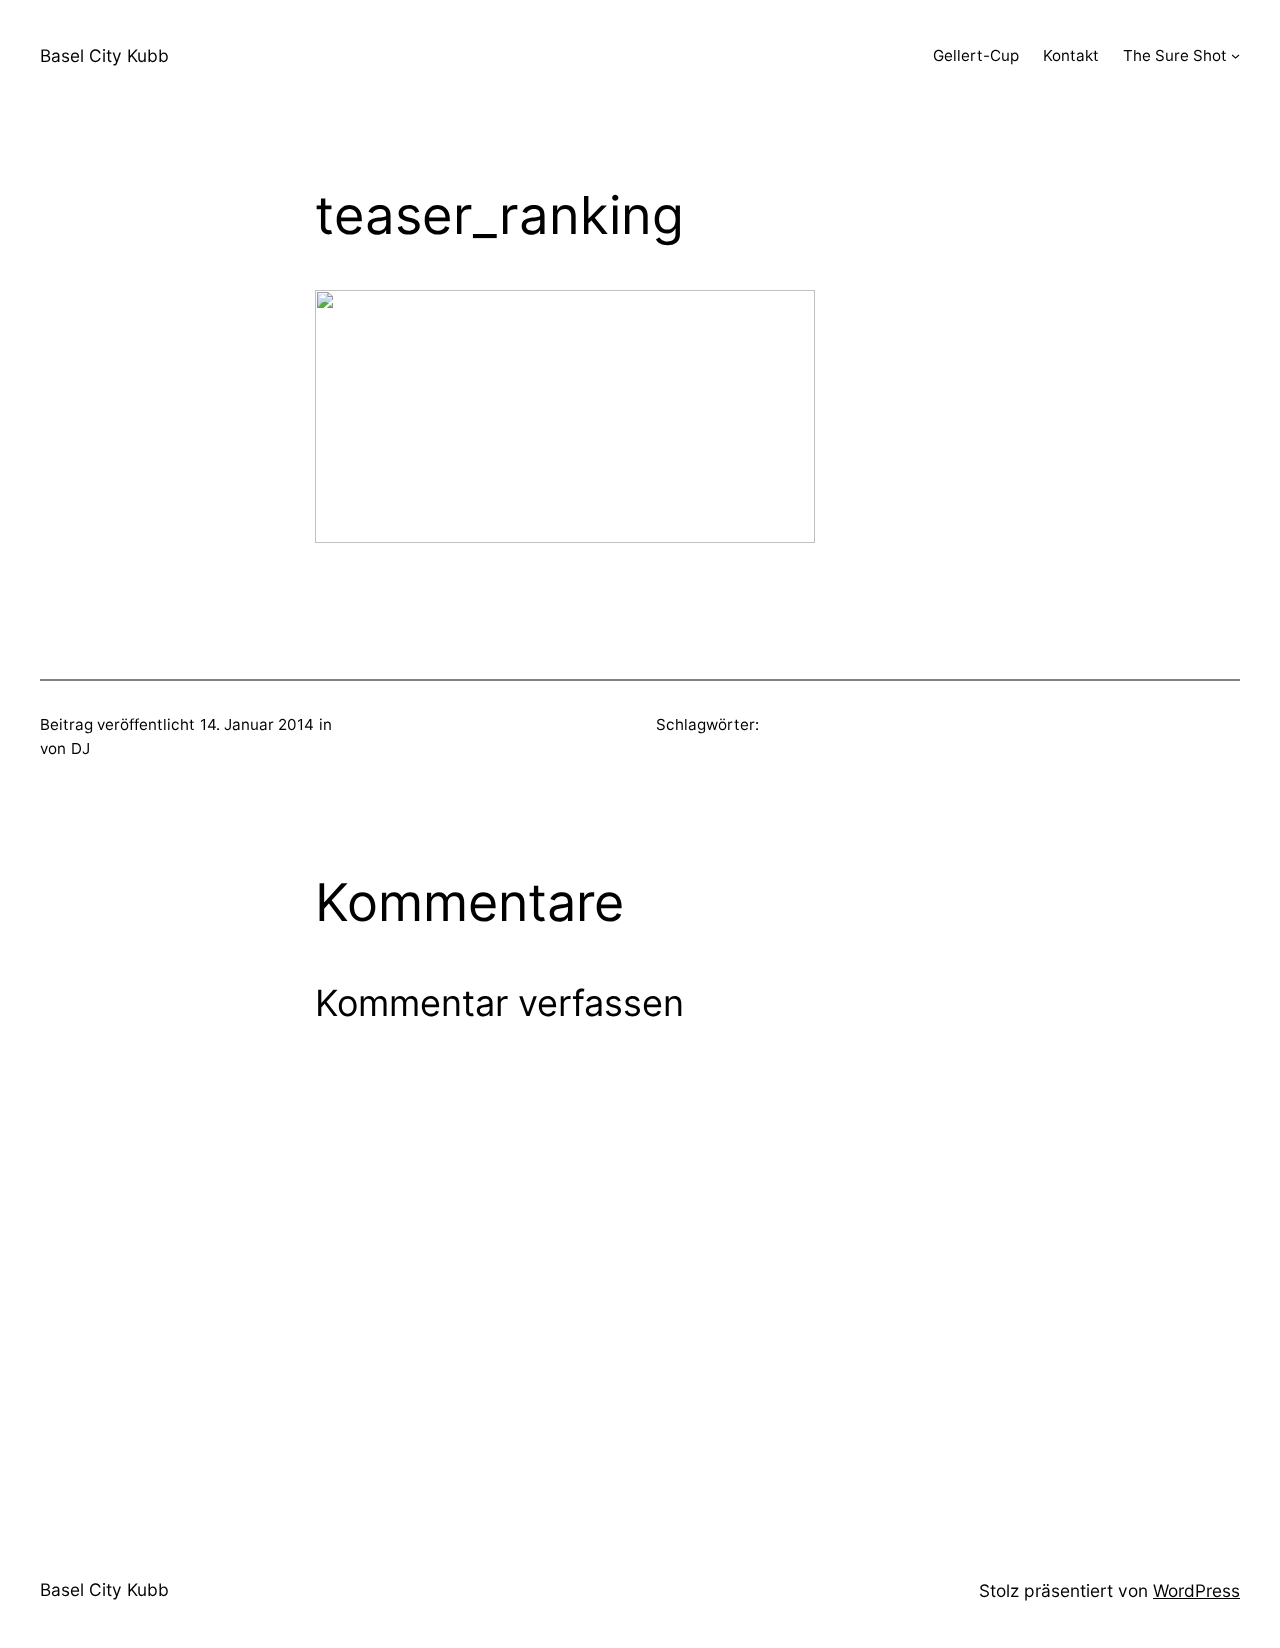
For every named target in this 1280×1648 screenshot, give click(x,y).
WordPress (1196, 1590)
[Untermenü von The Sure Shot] (1235, 55)
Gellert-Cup (976, 55)
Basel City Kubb (104, 55)
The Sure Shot (1175, 55)
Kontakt (1071, 55)
